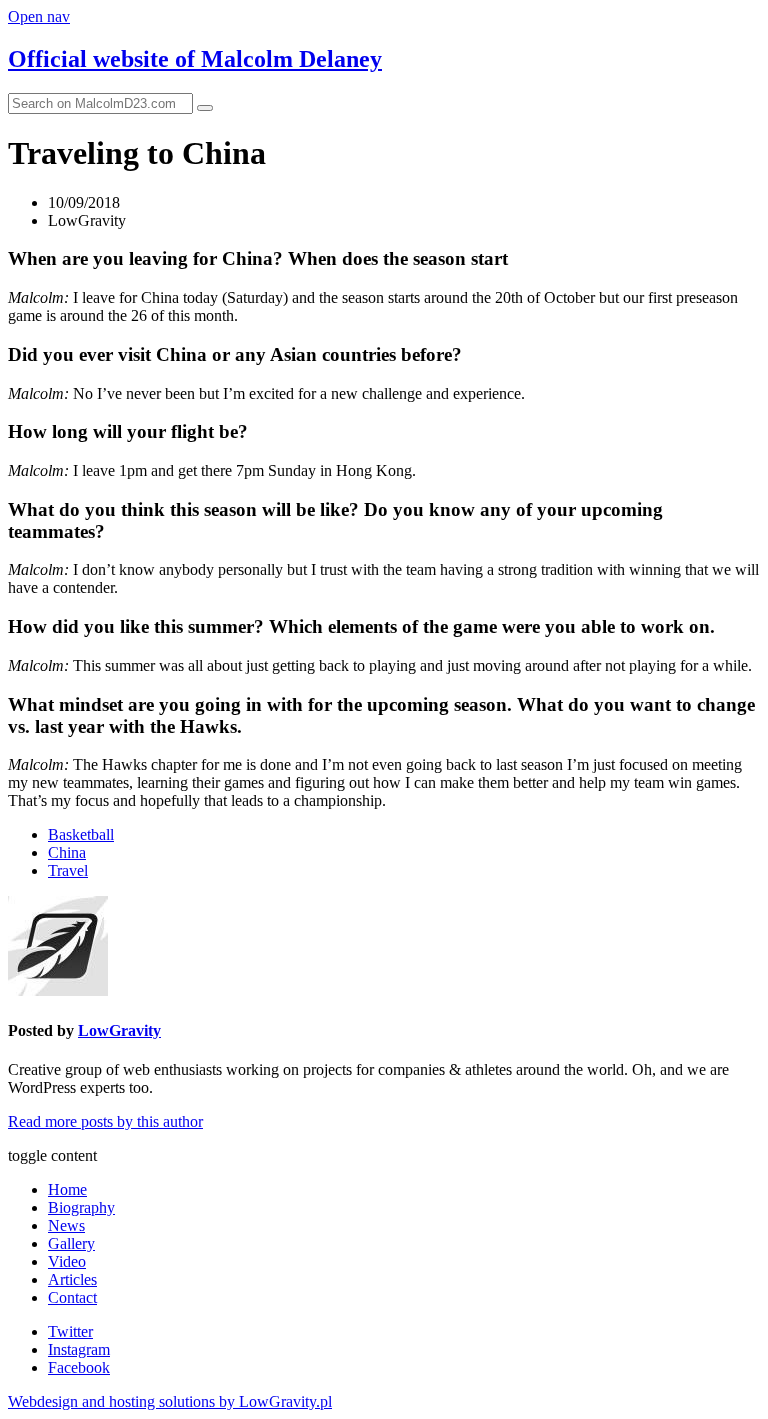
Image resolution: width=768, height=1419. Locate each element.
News (66, 1225)
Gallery (71, 1243)
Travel (68, 870)
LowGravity (119, 1030)
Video (67, 1261)
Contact (72, 1297)
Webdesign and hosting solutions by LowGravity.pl (170, 1401)
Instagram (79, 1349)
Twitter (70, 1331)
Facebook (79, 1367)
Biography (81, 1207)
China (67, 852)
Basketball (81, 834)
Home (67, 1189)
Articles (72, 1279)
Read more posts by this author (105, 1121)
